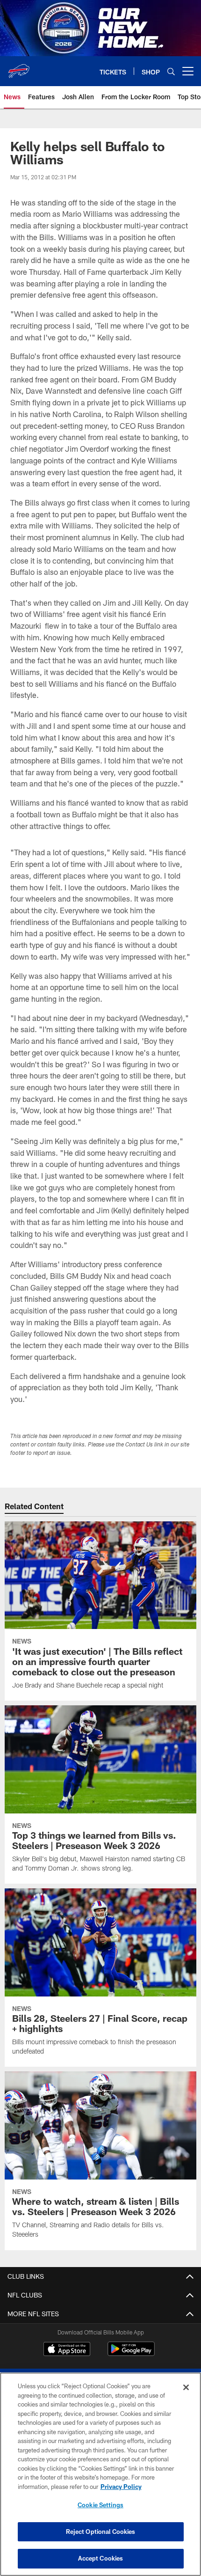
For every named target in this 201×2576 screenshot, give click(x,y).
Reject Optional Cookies (101, 2532)
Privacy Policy (121, 2487)
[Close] (186, 2387)
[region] (100, 2474)
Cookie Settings (100, 2505)
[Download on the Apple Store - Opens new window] (67, 2350)
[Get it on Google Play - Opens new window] (131, 2353)
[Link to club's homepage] (19, 67)
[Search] (171, 71)
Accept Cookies (101, 2558)
